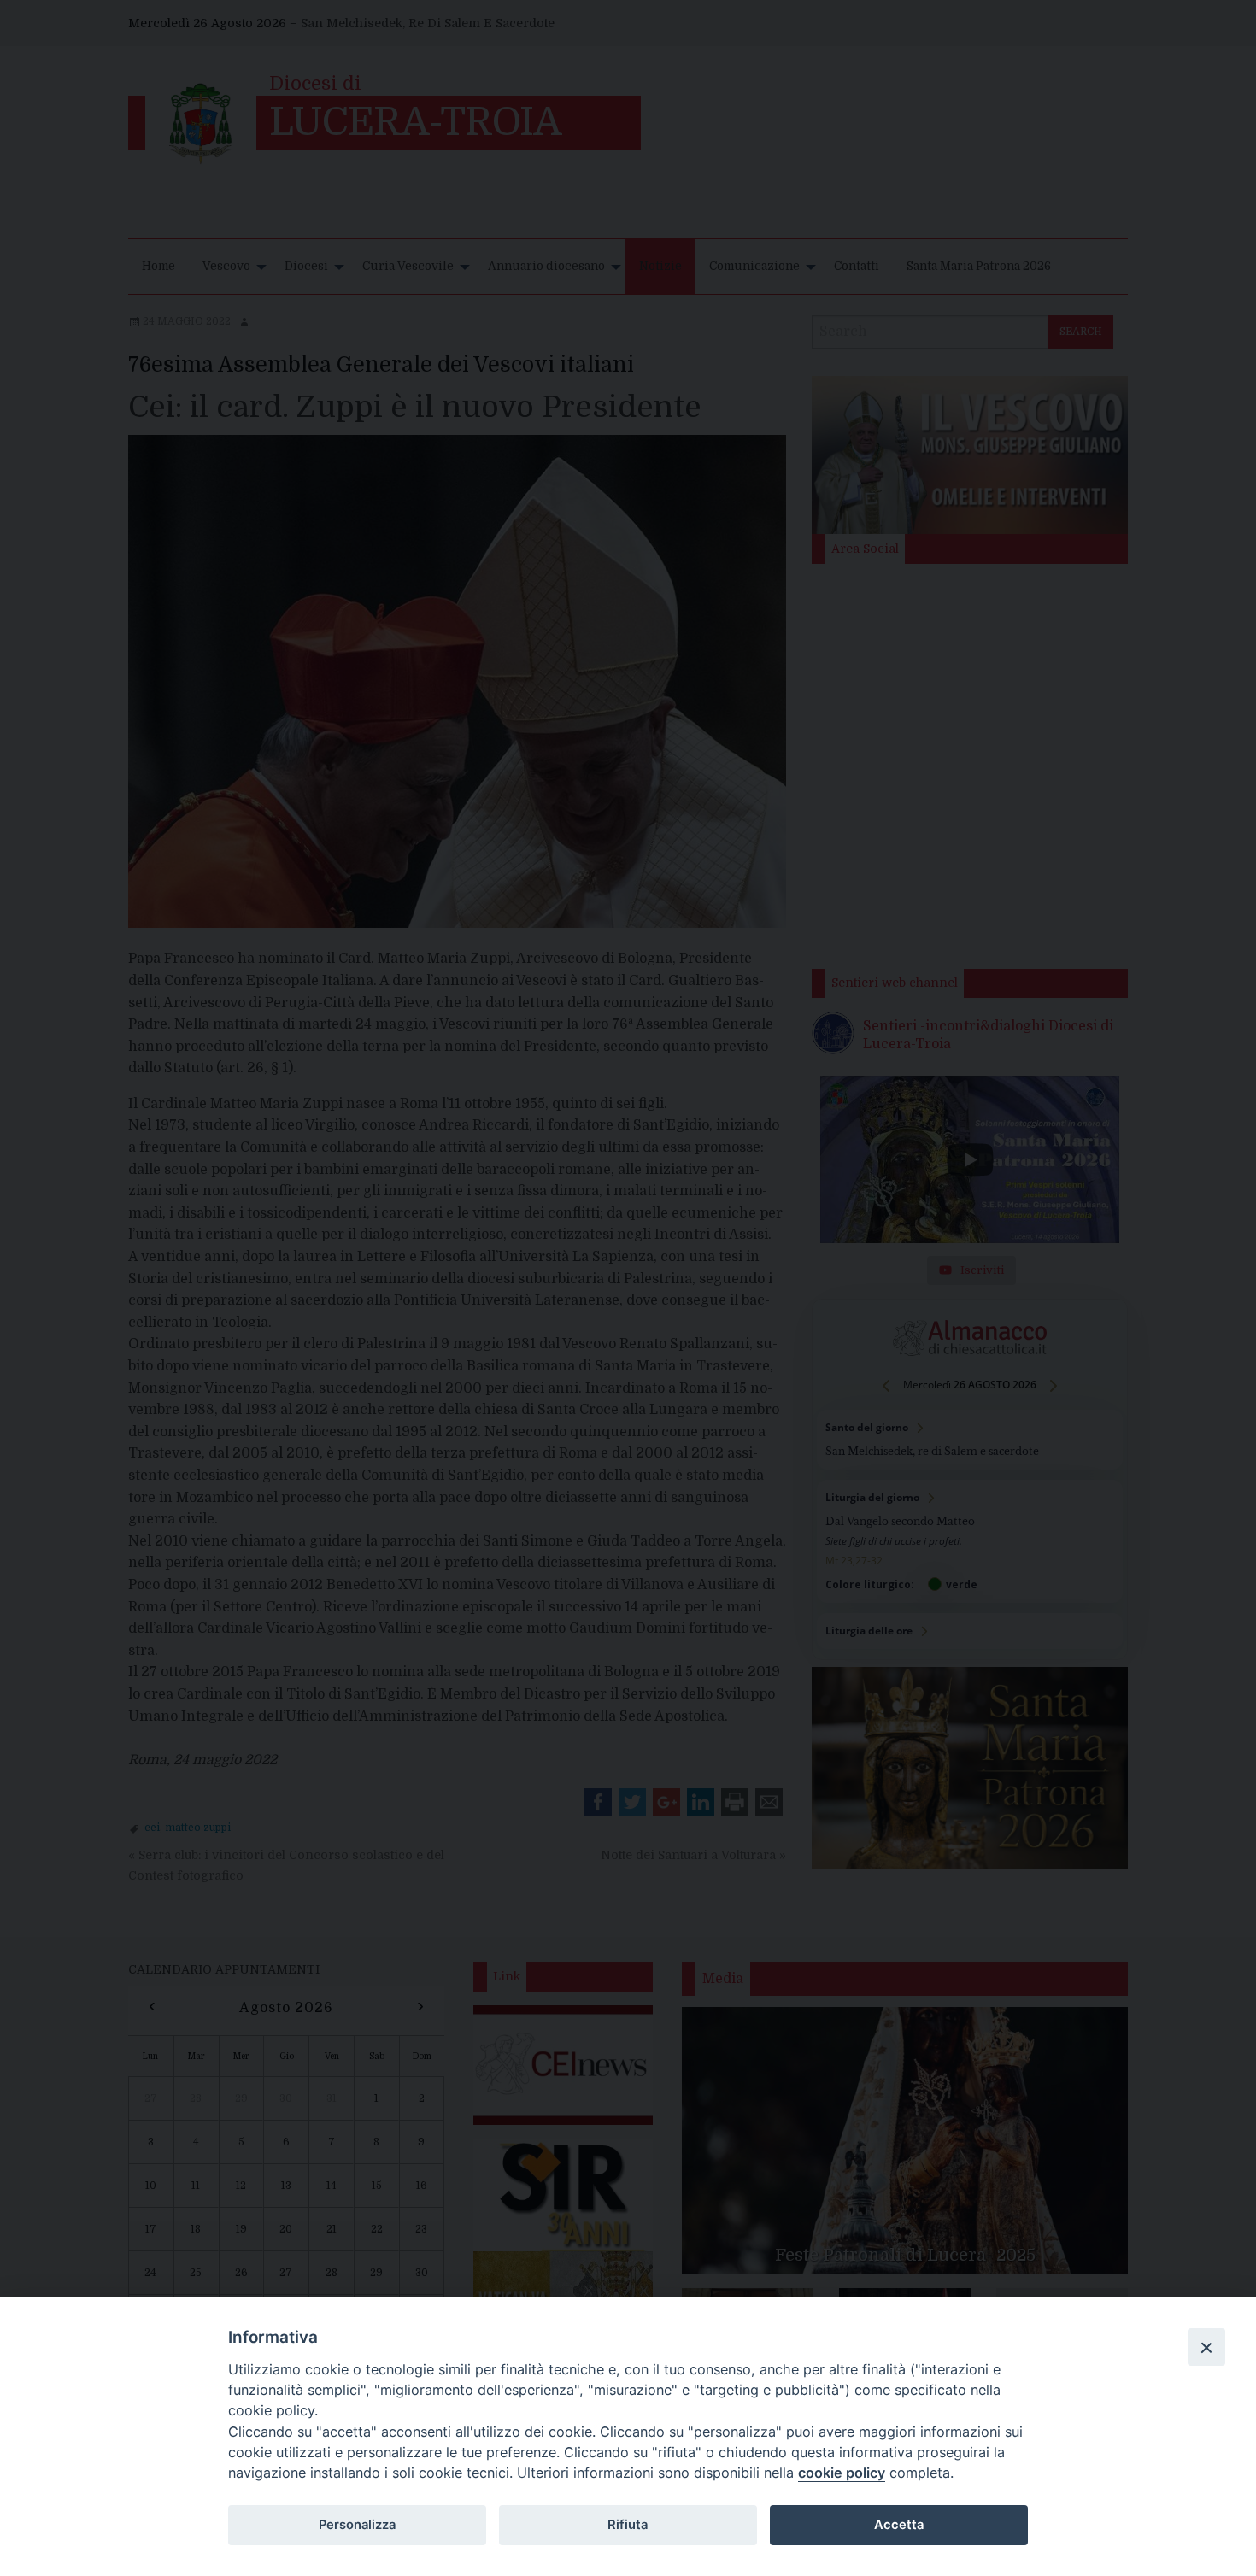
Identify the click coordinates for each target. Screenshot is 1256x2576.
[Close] (1206, 2347)
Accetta (899, 2525)
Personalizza (357, 2525)
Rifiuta (628, 2525)
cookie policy (842, 2473)
